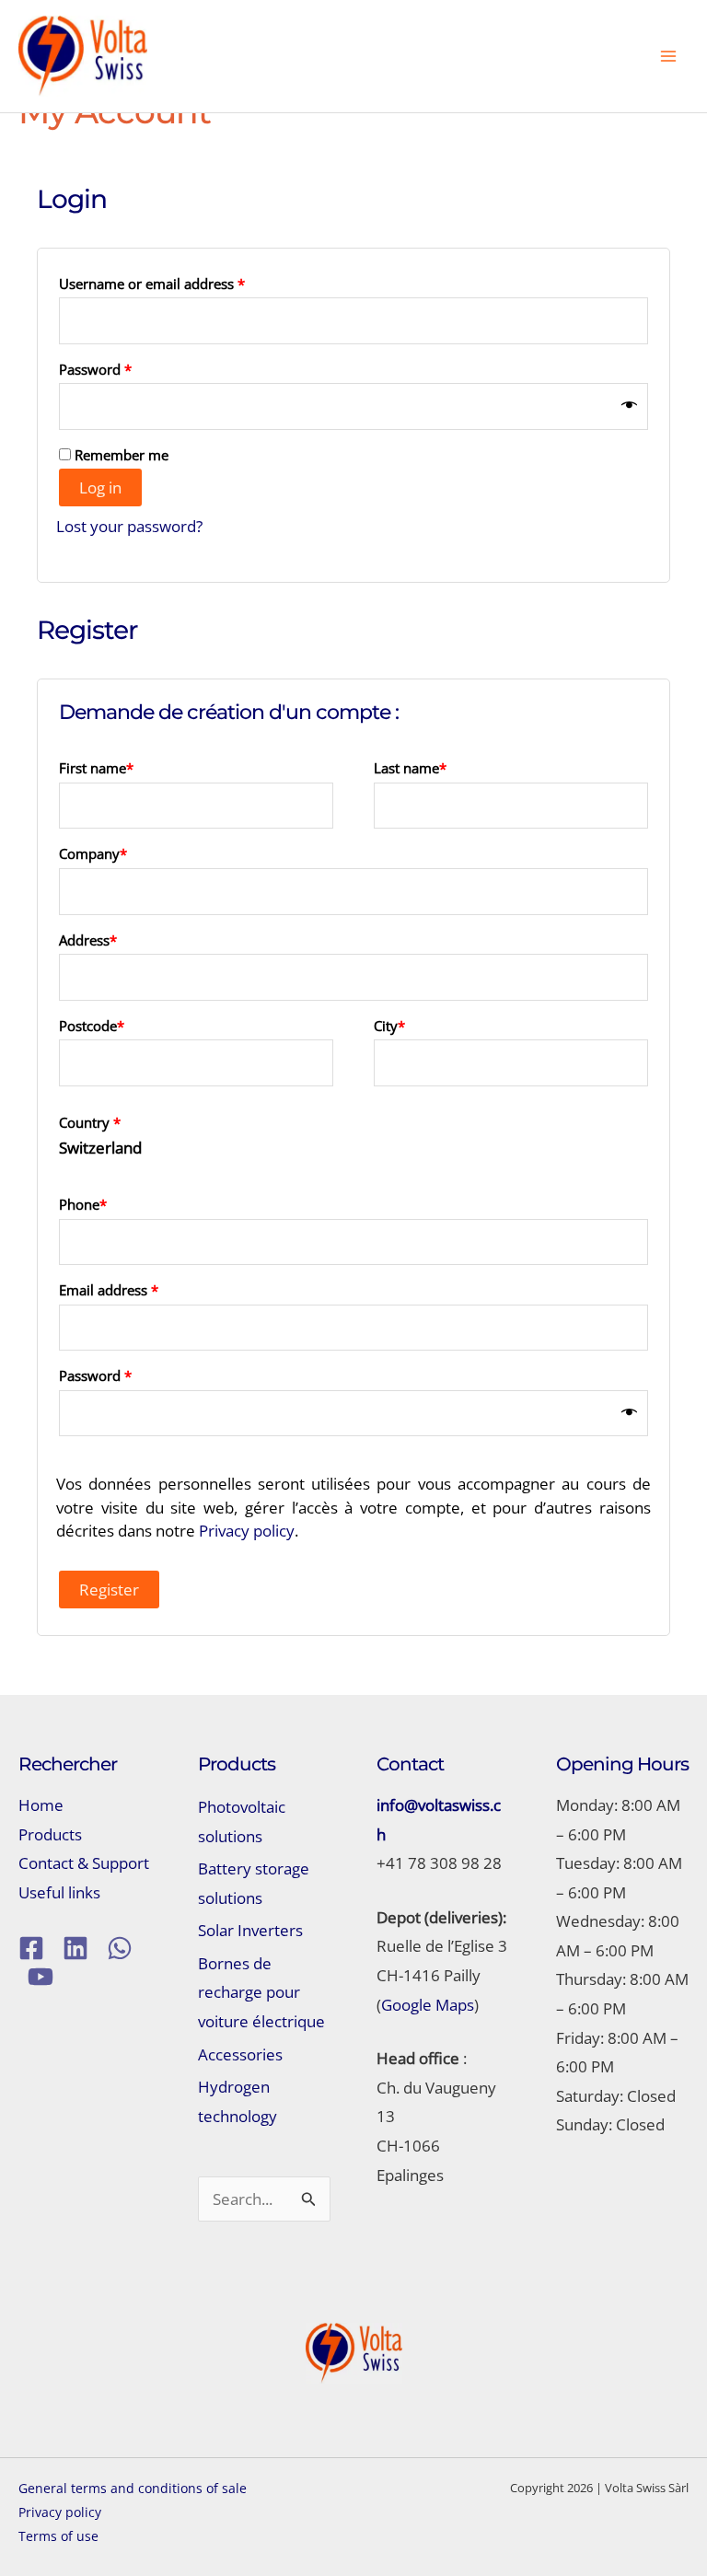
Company (93, 853)
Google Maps (428, 2005)
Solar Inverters (250, 1930)
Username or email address (180, 283)
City (389, 1026)
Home (41, 1805)
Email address (137, 1289)
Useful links (59, 1892)
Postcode (92, 1026)
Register (109, 1590)
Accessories (240, 2054)
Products (50, 1834)
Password (123, 369)
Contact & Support (84, 1863)
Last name (410, 768)
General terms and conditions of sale (133, 2488)
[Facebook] (31, 1948)
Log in (100, 487)
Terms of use (58, 2536)
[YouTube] (41, 1977)
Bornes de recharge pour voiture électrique (261, 1992)
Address (88, 940)
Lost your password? (129, 526)
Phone (83, 1204)
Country (90, 1122)
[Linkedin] (75, 1948)
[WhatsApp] (120, 1948)
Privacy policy (247, 1531)
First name (96, 768)
